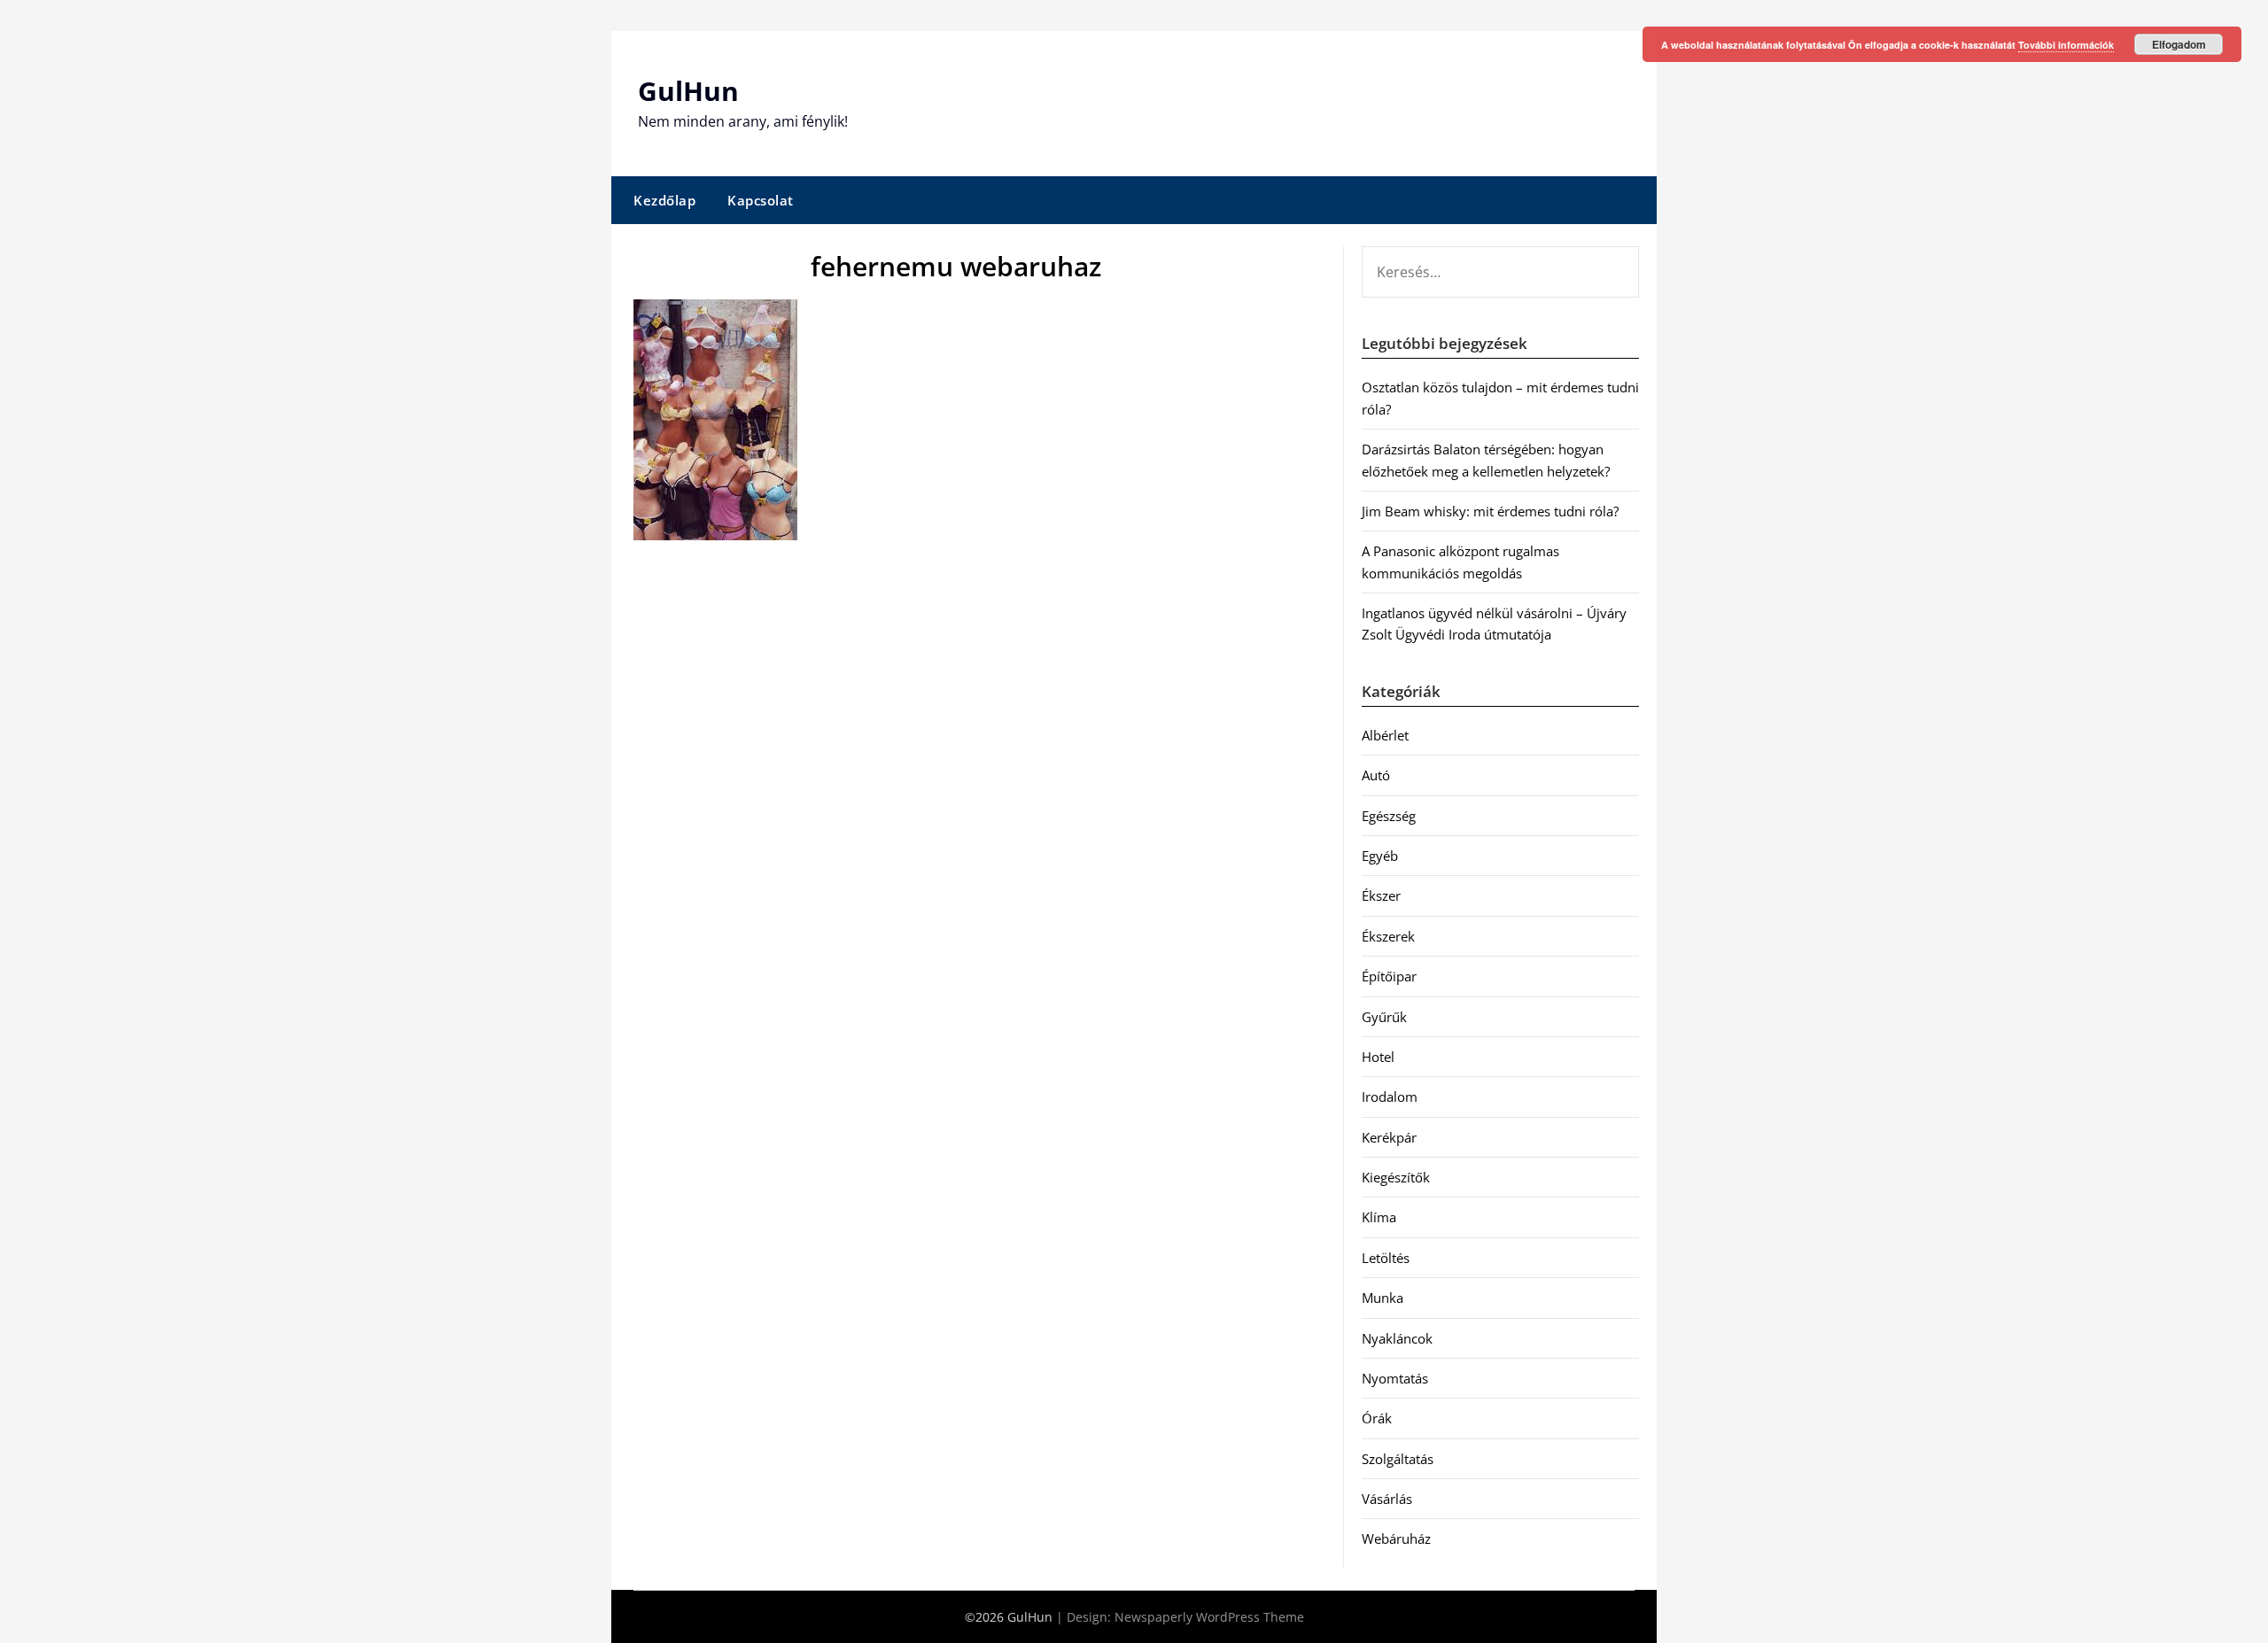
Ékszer (1381, 895)
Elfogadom (2179, 44)
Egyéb (1380, 856)
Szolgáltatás (1398, 1459)
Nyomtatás (1395, 1378)
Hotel (1378, 1057)
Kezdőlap (664, 200)
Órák (1377, 1418)
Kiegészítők (1396, 1177)
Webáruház (1396, 1538)
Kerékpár (1389, 1137)
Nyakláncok (1397, 1338)
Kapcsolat (761, 200)
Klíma (1379, 1217)
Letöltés (1386, 1258)
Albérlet (1385, 735)
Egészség (1389, 816)
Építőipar (1389, 976)
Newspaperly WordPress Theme (1209, 1617)
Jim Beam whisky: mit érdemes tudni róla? (1490, 511)
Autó (1376, 775)
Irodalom (1390, 1097)
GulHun (688, 91)
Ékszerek (1388, 936)
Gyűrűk (1384, 1017)
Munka (1383, 1298)
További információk (2066, 45)
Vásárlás (1387, 1499)
